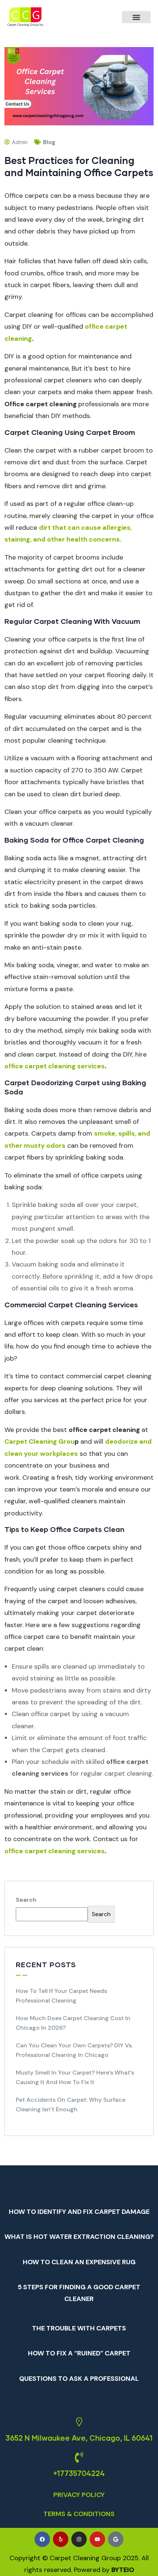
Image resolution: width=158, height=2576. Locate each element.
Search (26, 1900)
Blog (49, 142)
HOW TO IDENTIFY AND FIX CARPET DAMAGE (79, 2212)
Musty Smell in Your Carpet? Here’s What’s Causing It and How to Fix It (75, 2077)
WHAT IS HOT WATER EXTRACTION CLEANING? (79, 2237)
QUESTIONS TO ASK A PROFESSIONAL (79, 2379)
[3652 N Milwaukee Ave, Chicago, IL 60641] (79, 2422)
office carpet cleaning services (55, 1066)
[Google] (116, 2539)
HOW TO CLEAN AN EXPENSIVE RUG (79, 2262)
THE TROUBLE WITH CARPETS (79, 2328)
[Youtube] (97, 2539)
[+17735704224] (79, 2457)
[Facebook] (42, 2539)
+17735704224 (79, 2473)
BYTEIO (123, 2570)
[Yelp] (61, 2539)
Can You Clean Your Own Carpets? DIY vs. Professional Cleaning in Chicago (74, 2050)
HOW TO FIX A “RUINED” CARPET (79, 2353)
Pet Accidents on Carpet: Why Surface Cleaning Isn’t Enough (71, 2105)
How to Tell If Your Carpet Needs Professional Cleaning (61, 1996)
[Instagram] (79, 2539)
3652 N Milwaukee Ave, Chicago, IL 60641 (79, 2438)
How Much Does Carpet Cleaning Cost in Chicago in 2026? (73, 2023)
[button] (136, 17)
